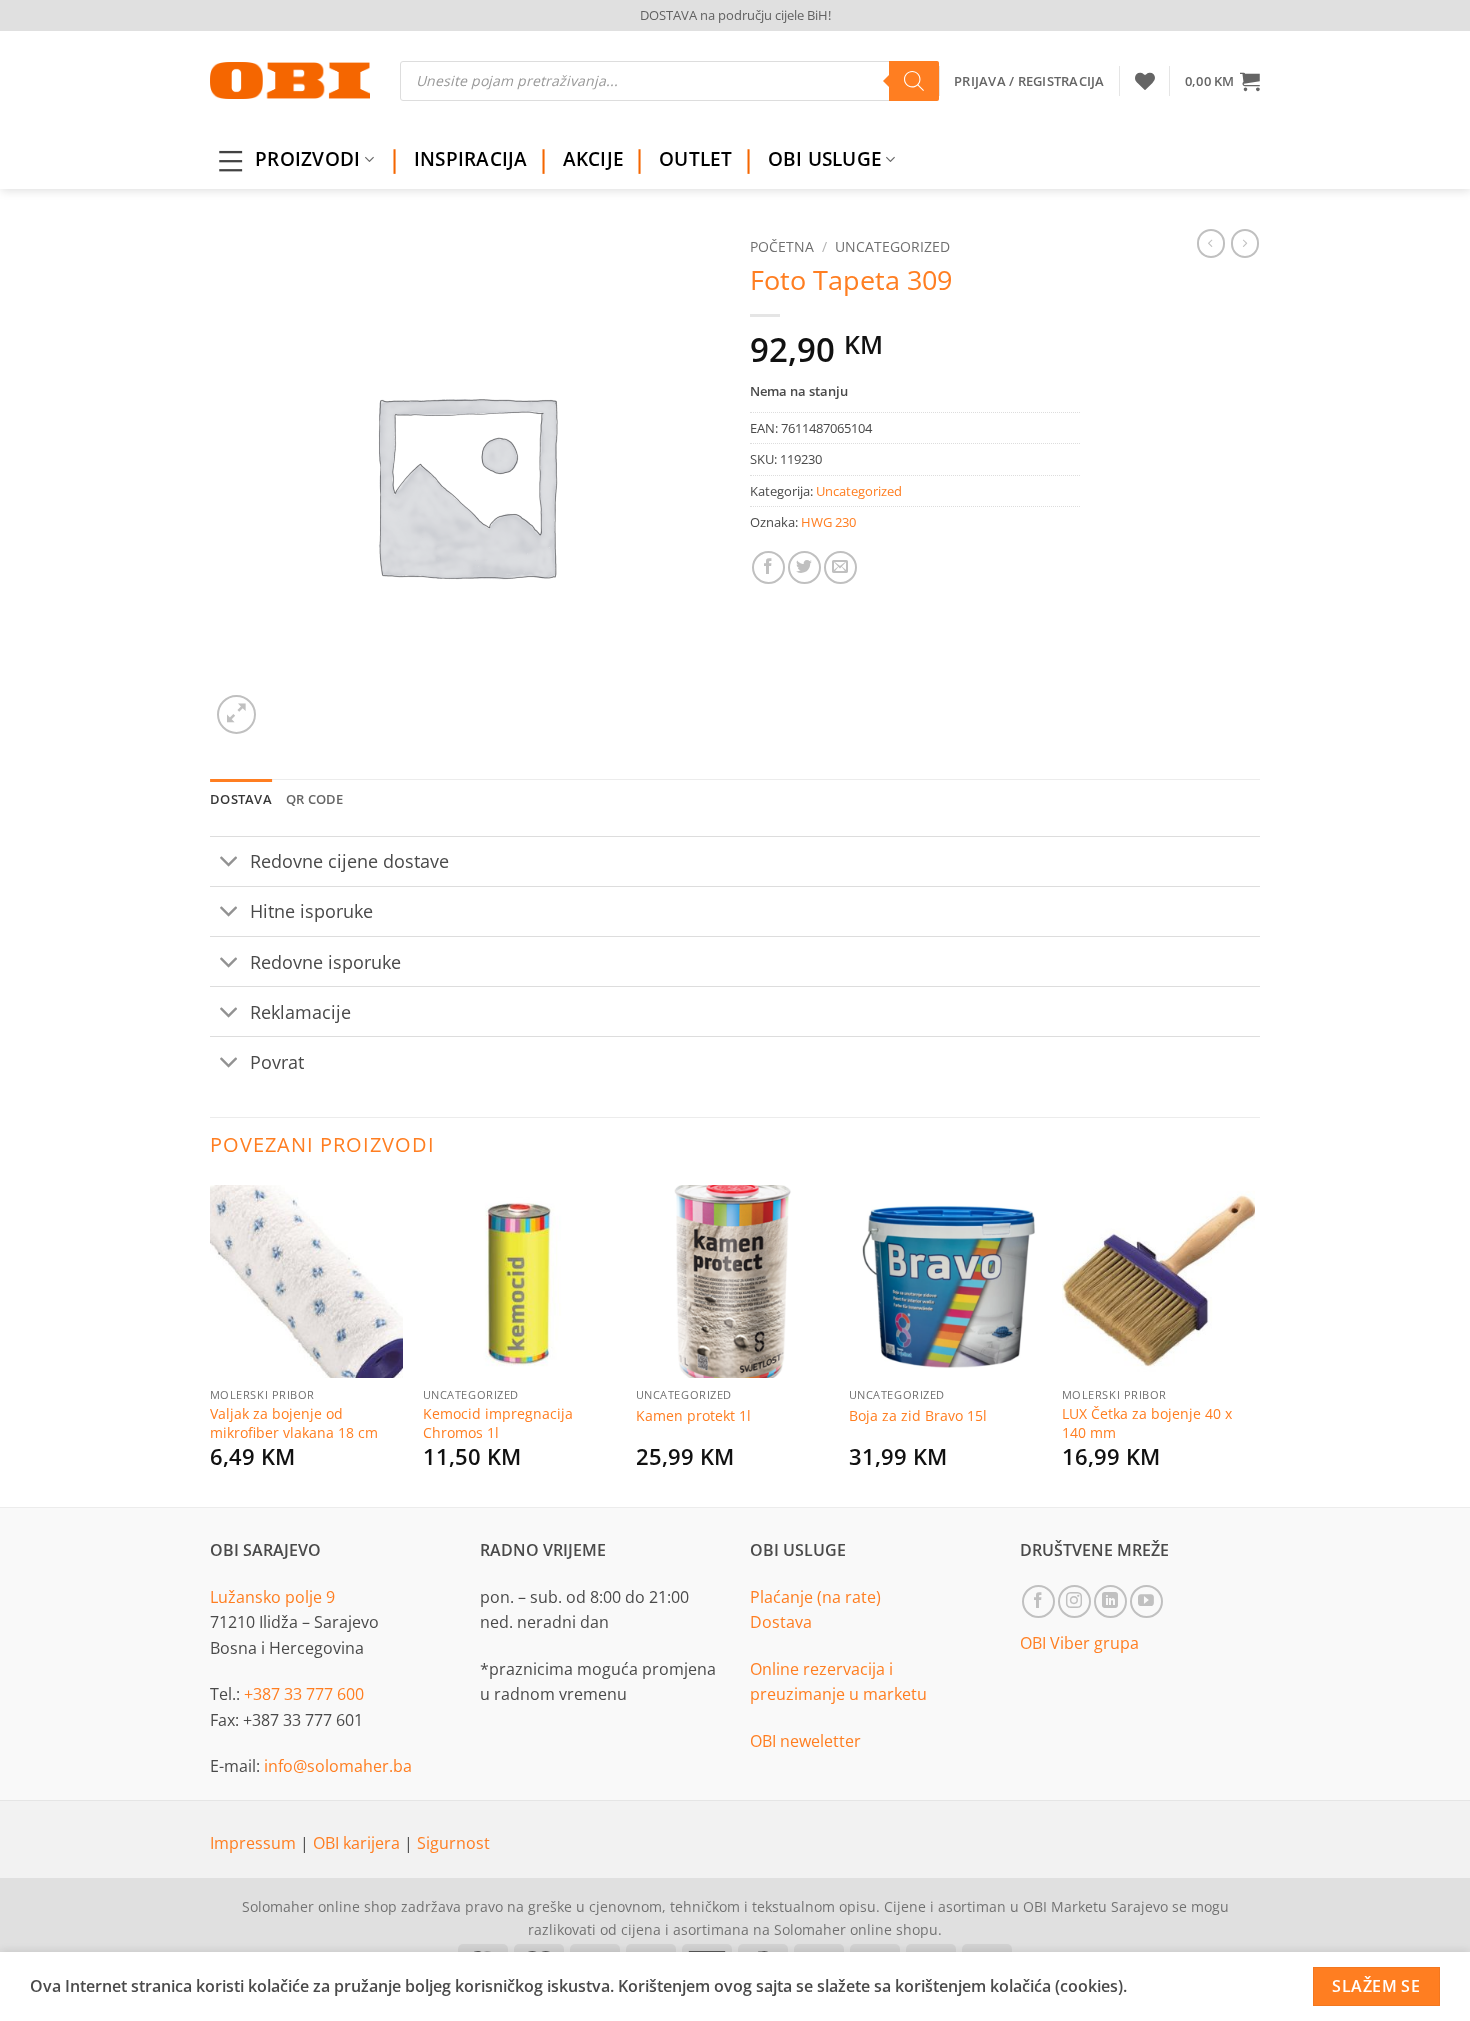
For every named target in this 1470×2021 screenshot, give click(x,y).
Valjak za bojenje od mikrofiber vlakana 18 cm (294, 1423)
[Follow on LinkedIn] (1110, 1601)
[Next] (1254, 1342)
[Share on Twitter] (804, 567)
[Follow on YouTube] (1146, 1601)
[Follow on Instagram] (1074, 1601)
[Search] (914, 81)
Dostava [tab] (241, 799)
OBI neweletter (805, 1741)
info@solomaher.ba (338, 1766)
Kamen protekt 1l (693, 1416)
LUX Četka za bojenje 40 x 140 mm (1147, 1423)
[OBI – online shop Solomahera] (290, 80)
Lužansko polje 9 (272, 1597)
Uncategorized (892, 246)
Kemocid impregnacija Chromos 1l (498, 1423)
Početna (782, 246)
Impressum (255, 1843)
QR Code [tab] (315, 799)
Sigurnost (453, 1843)
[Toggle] (229, 863)
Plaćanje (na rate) (815, 1597)
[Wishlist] (1145, 81)
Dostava (781, 1622)
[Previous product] (1245, 243)
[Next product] (1211, 243)
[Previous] (211, 1342)
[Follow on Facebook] (1038, 1601)
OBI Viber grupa (1079, 1643)
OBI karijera (358, 1843)
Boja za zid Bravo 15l (918, 1416)
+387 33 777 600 (304, 1694)
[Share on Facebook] (768, 567)
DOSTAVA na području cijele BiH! (735, 15)
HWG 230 (828, 522)
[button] (1222, 81)
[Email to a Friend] (840, 567)
